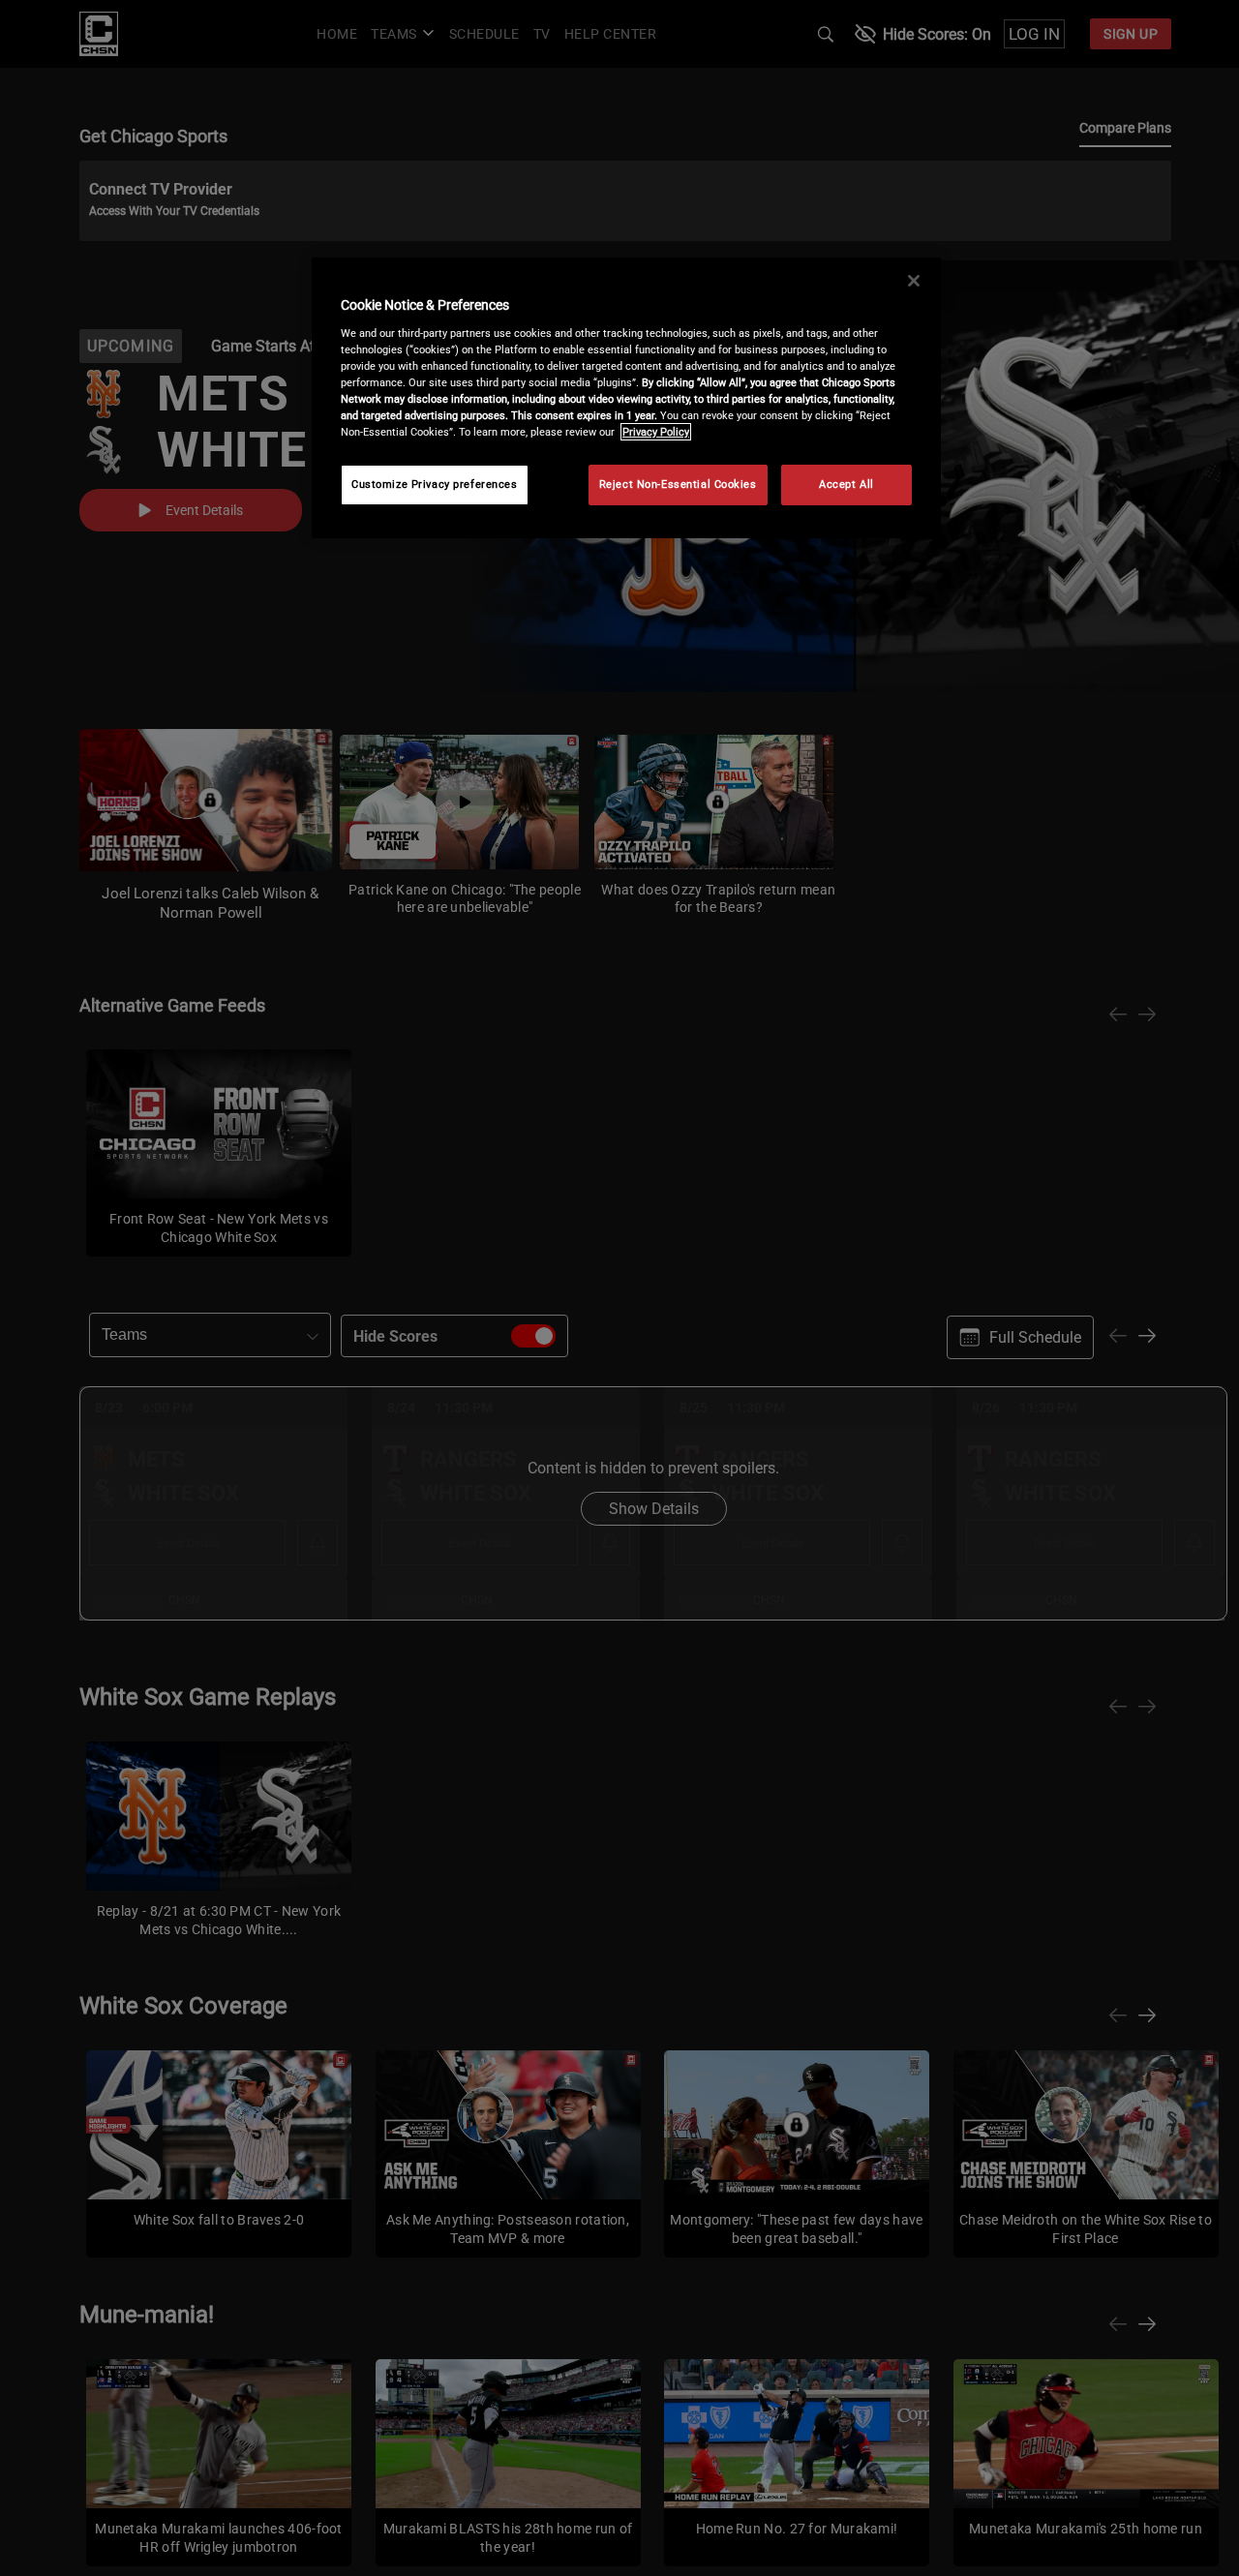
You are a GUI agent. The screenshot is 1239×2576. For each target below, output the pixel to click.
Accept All (846, 484)
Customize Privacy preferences (435, 484)
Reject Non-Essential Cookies (678, 484)
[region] (626, 398)
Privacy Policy (656, 432)
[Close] (914, 281)
